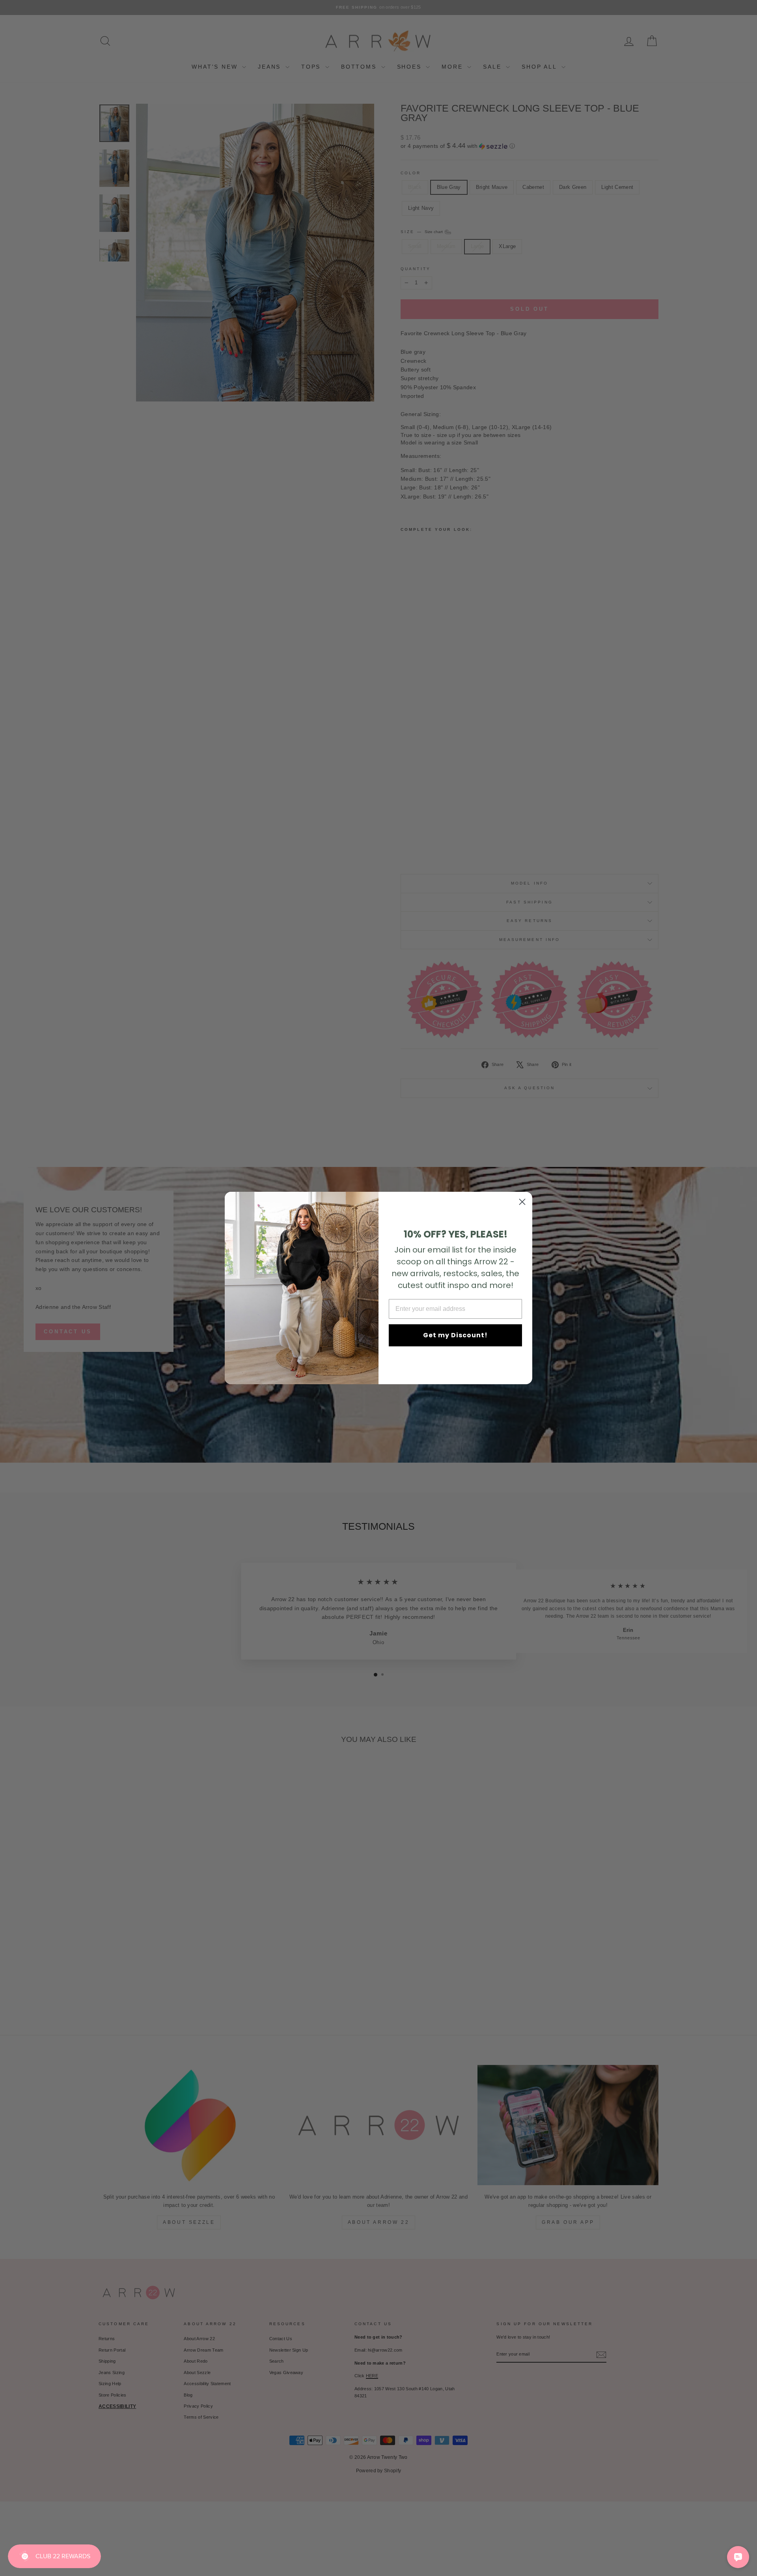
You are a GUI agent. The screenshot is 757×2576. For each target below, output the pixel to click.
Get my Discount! (455, 1335)
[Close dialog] (522, 1202)
